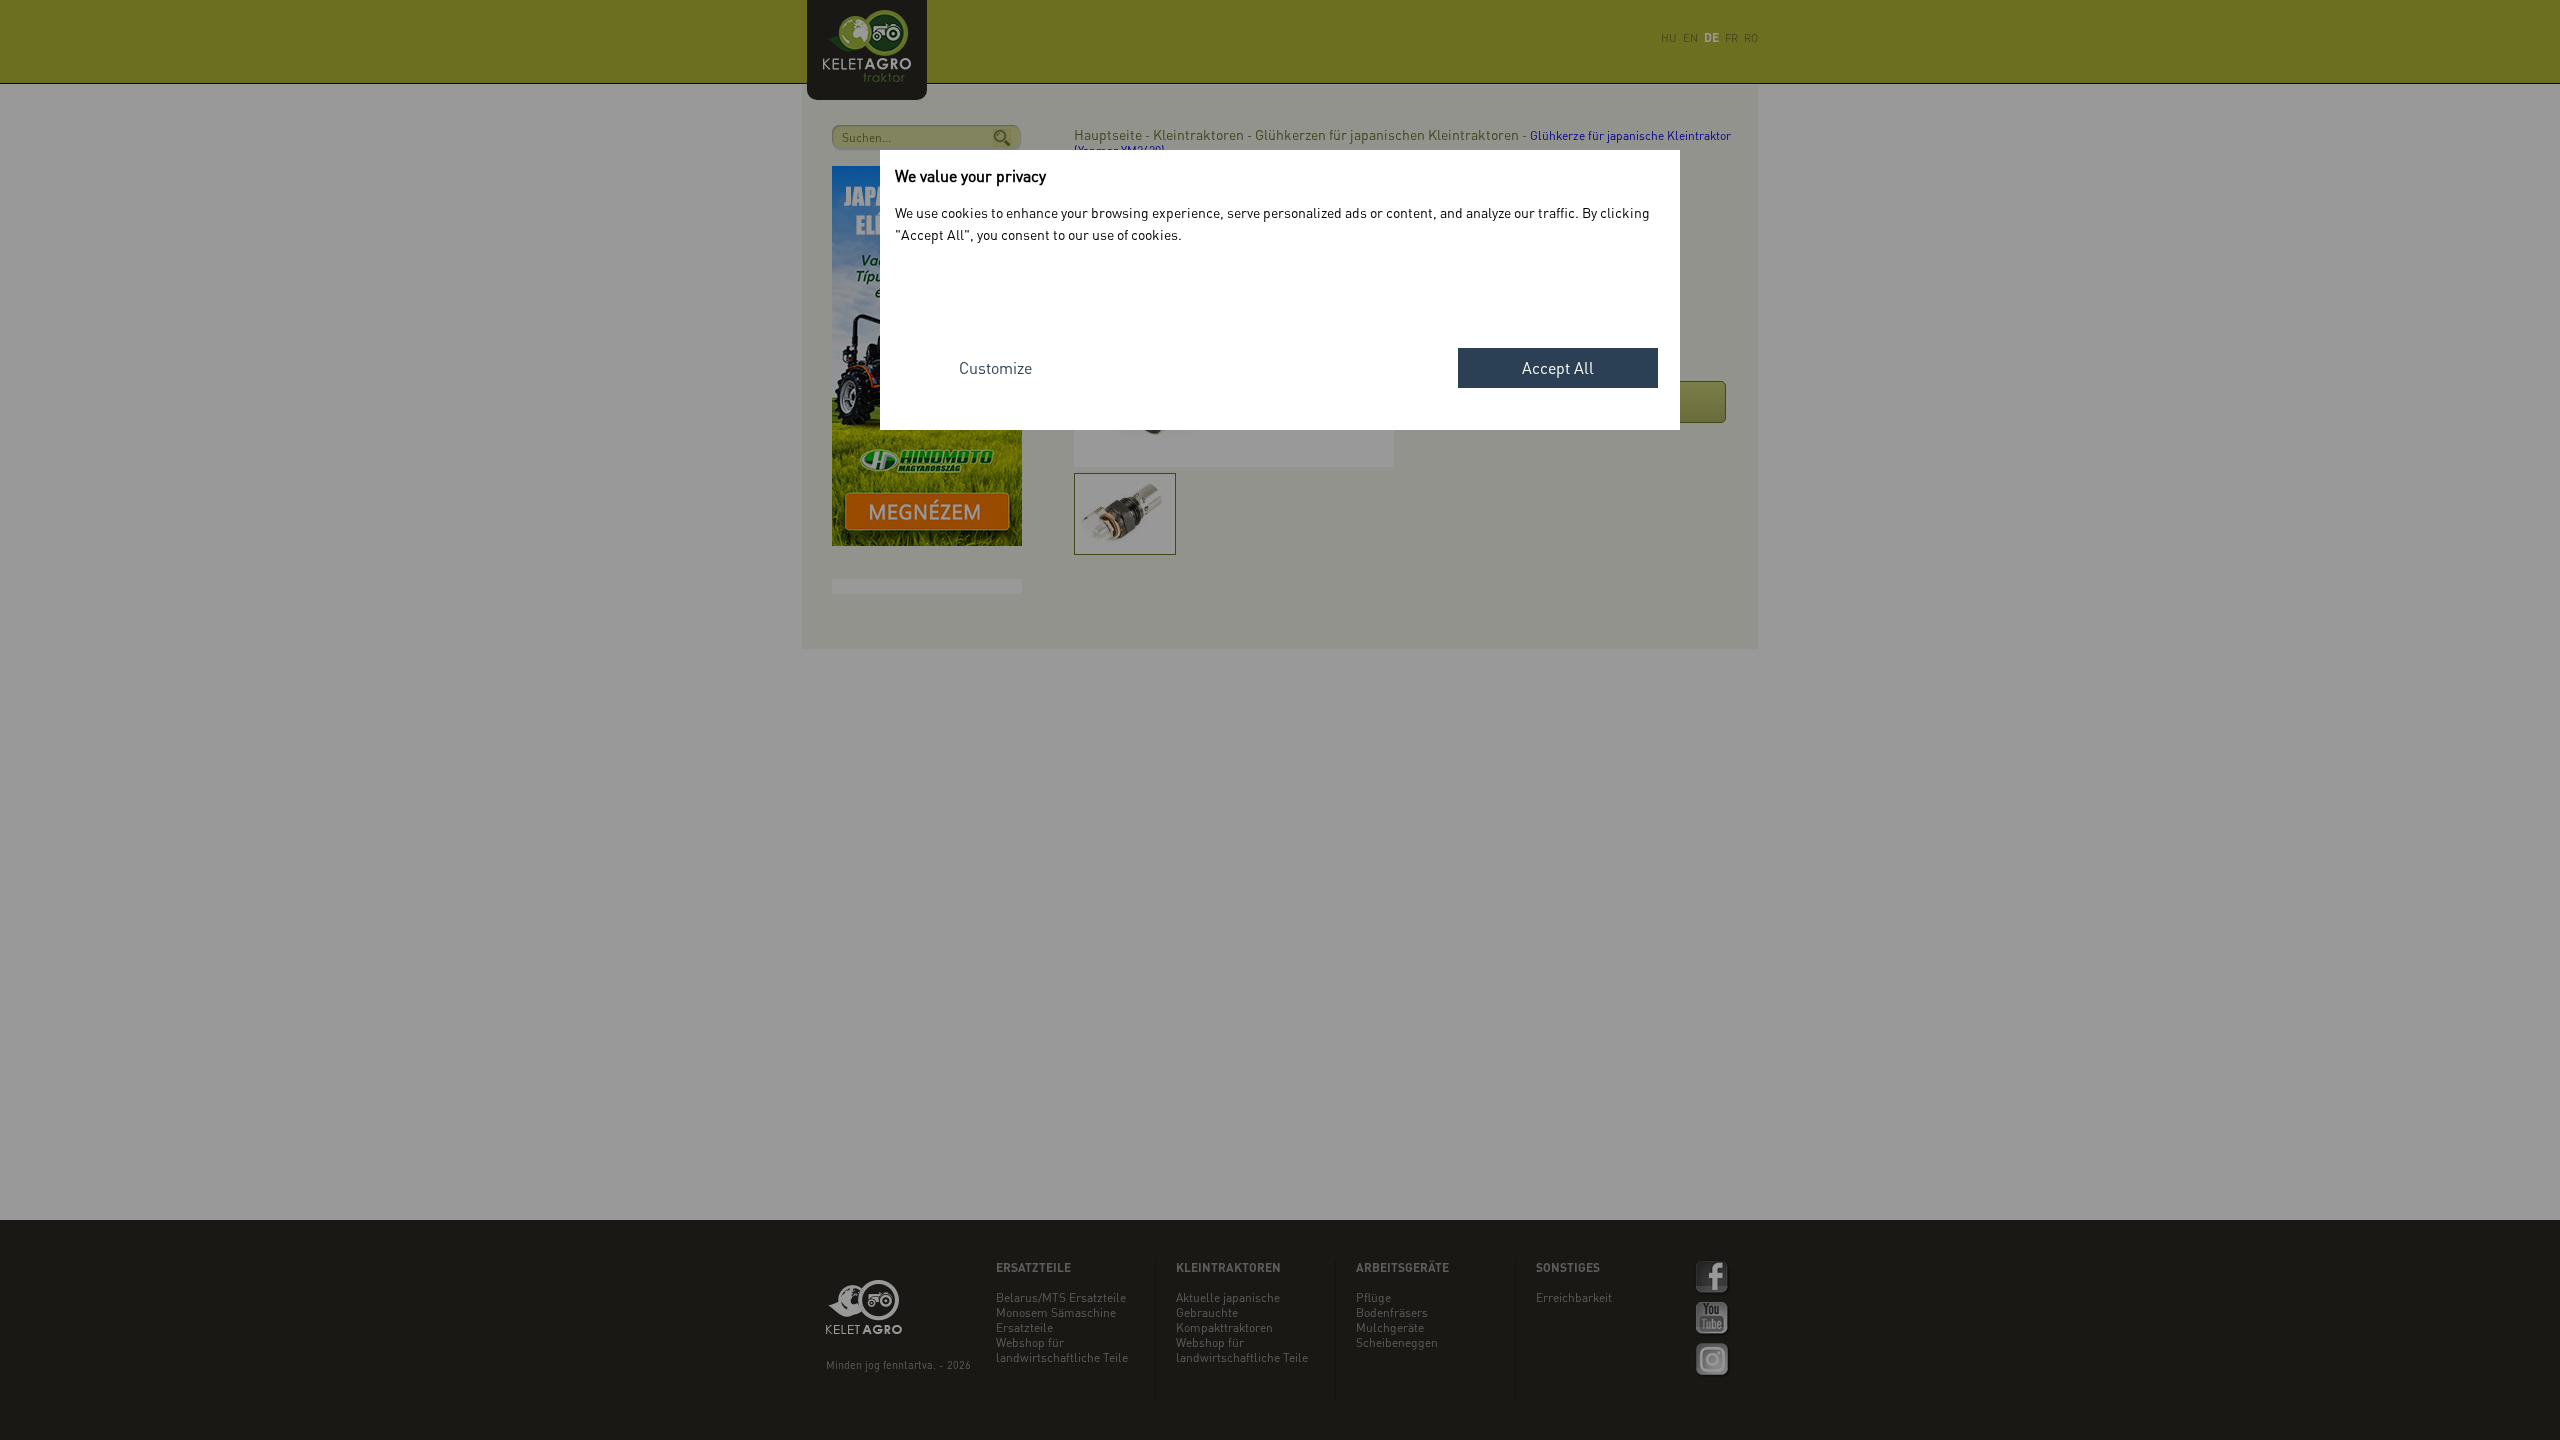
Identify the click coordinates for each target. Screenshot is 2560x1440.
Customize (995, 367)
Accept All (1558, 367)
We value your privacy (970, 175)
